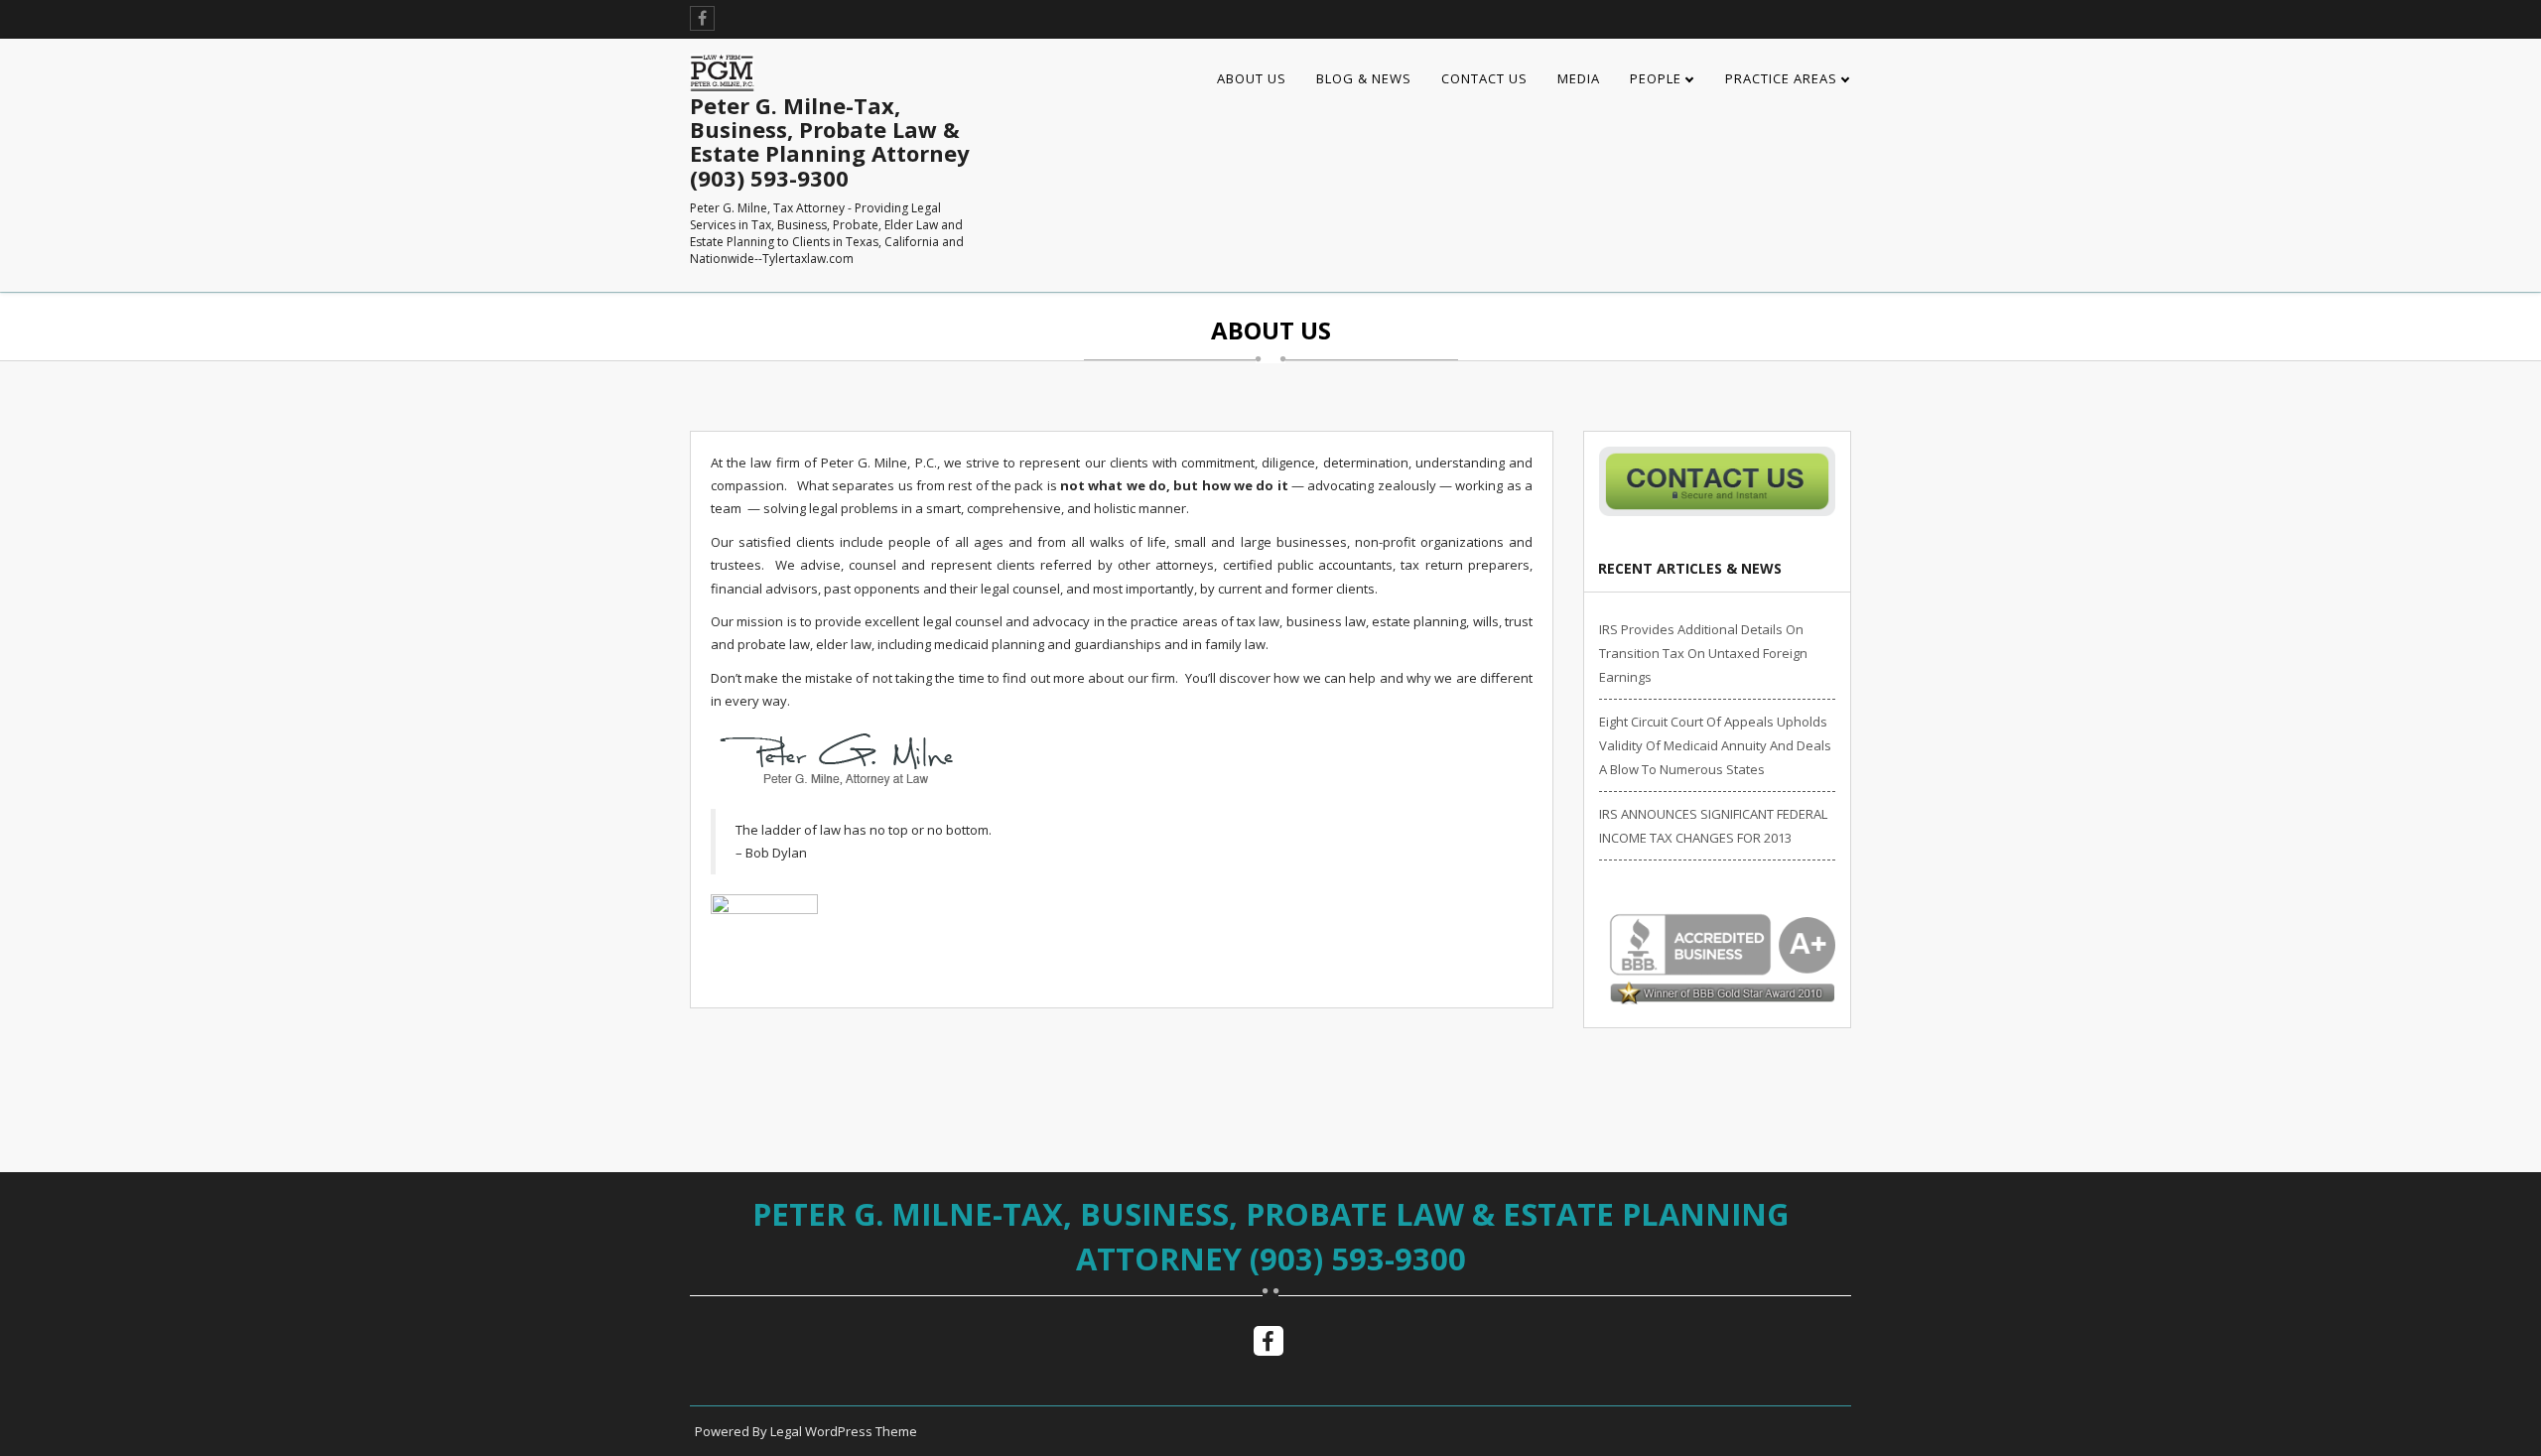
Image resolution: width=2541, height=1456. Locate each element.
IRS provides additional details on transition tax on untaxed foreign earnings (1703, 653)
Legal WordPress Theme (844, 1431)
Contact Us (1484, 78)
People (1656, 78)
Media (1579, 78)
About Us (1252, 78)
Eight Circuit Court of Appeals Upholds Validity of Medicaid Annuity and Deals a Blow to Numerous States (1715, 745)
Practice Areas (1781, 78)
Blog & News (1364, 78)
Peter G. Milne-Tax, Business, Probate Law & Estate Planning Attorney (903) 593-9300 (1270, 1236)
